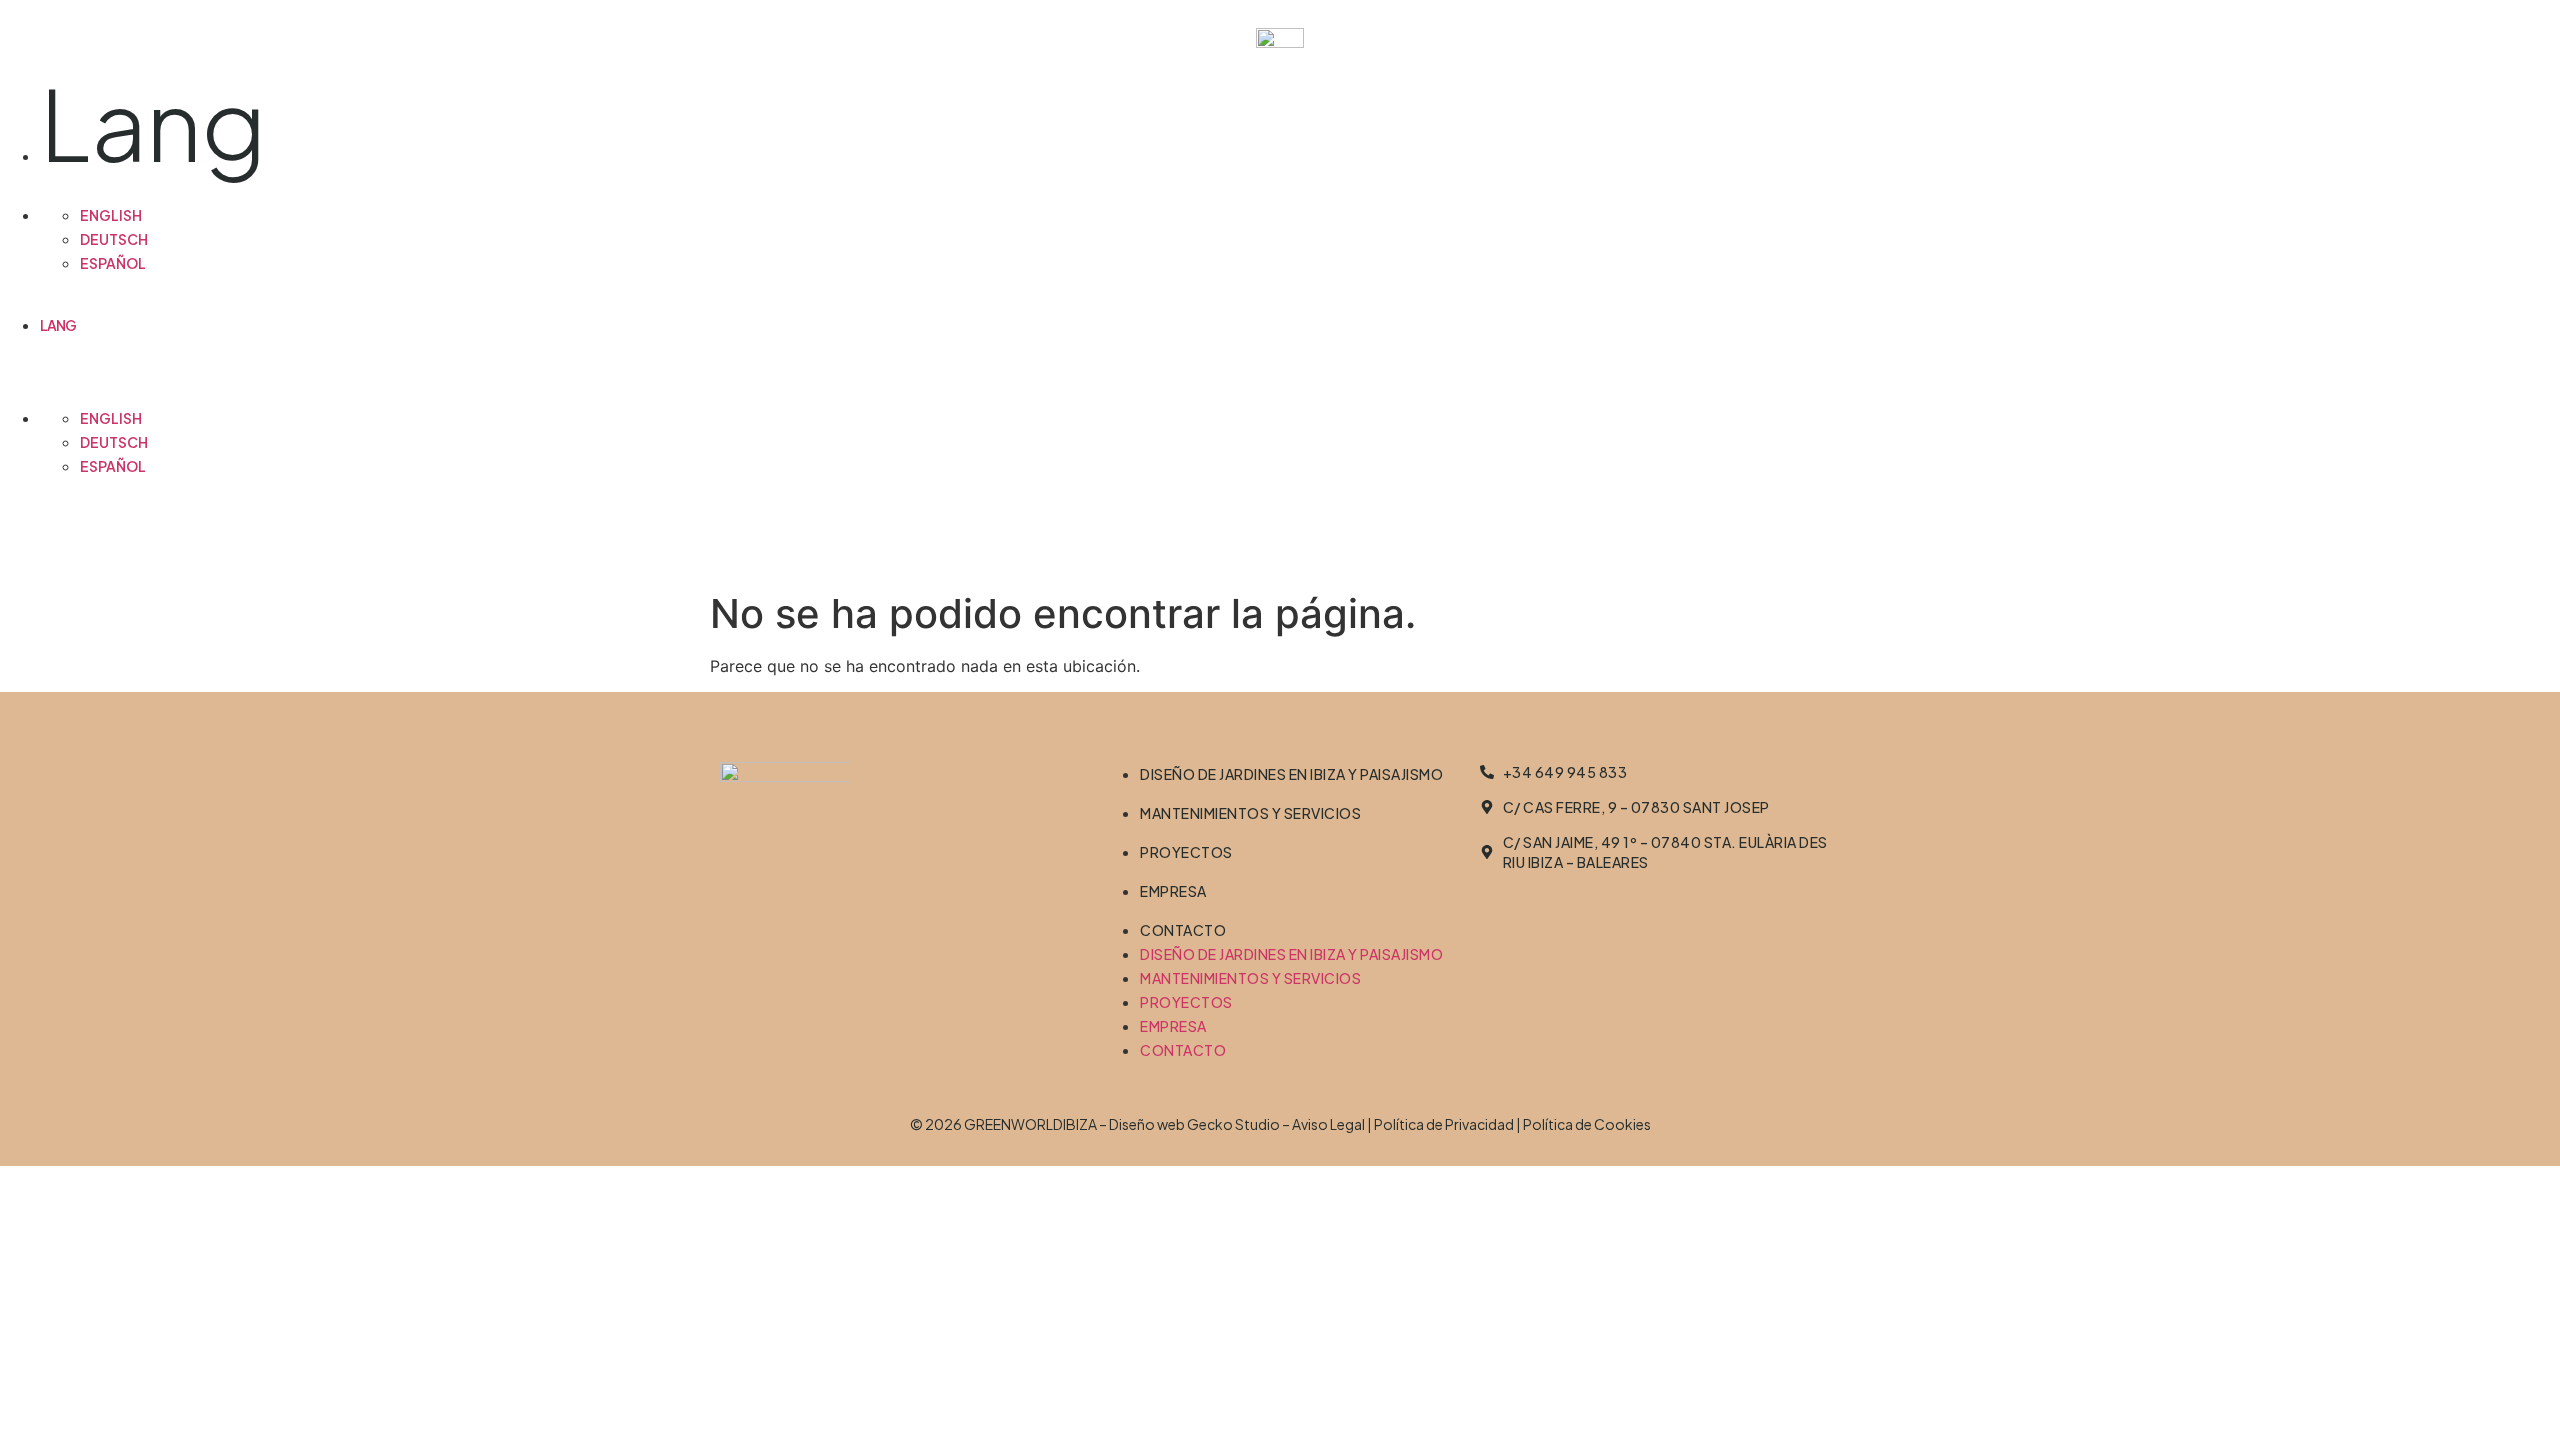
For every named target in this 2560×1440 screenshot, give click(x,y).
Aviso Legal (1328, 1124)
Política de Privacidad (1444, 1124)
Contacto (1183, 930)
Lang (152, 122)
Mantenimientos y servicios (1250, 813)
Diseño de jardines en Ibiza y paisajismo (1291, 774)
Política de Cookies (1587, 1124)
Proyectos (1186, 852)
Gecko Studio (1233, 1124)
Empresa (1173, 891)
